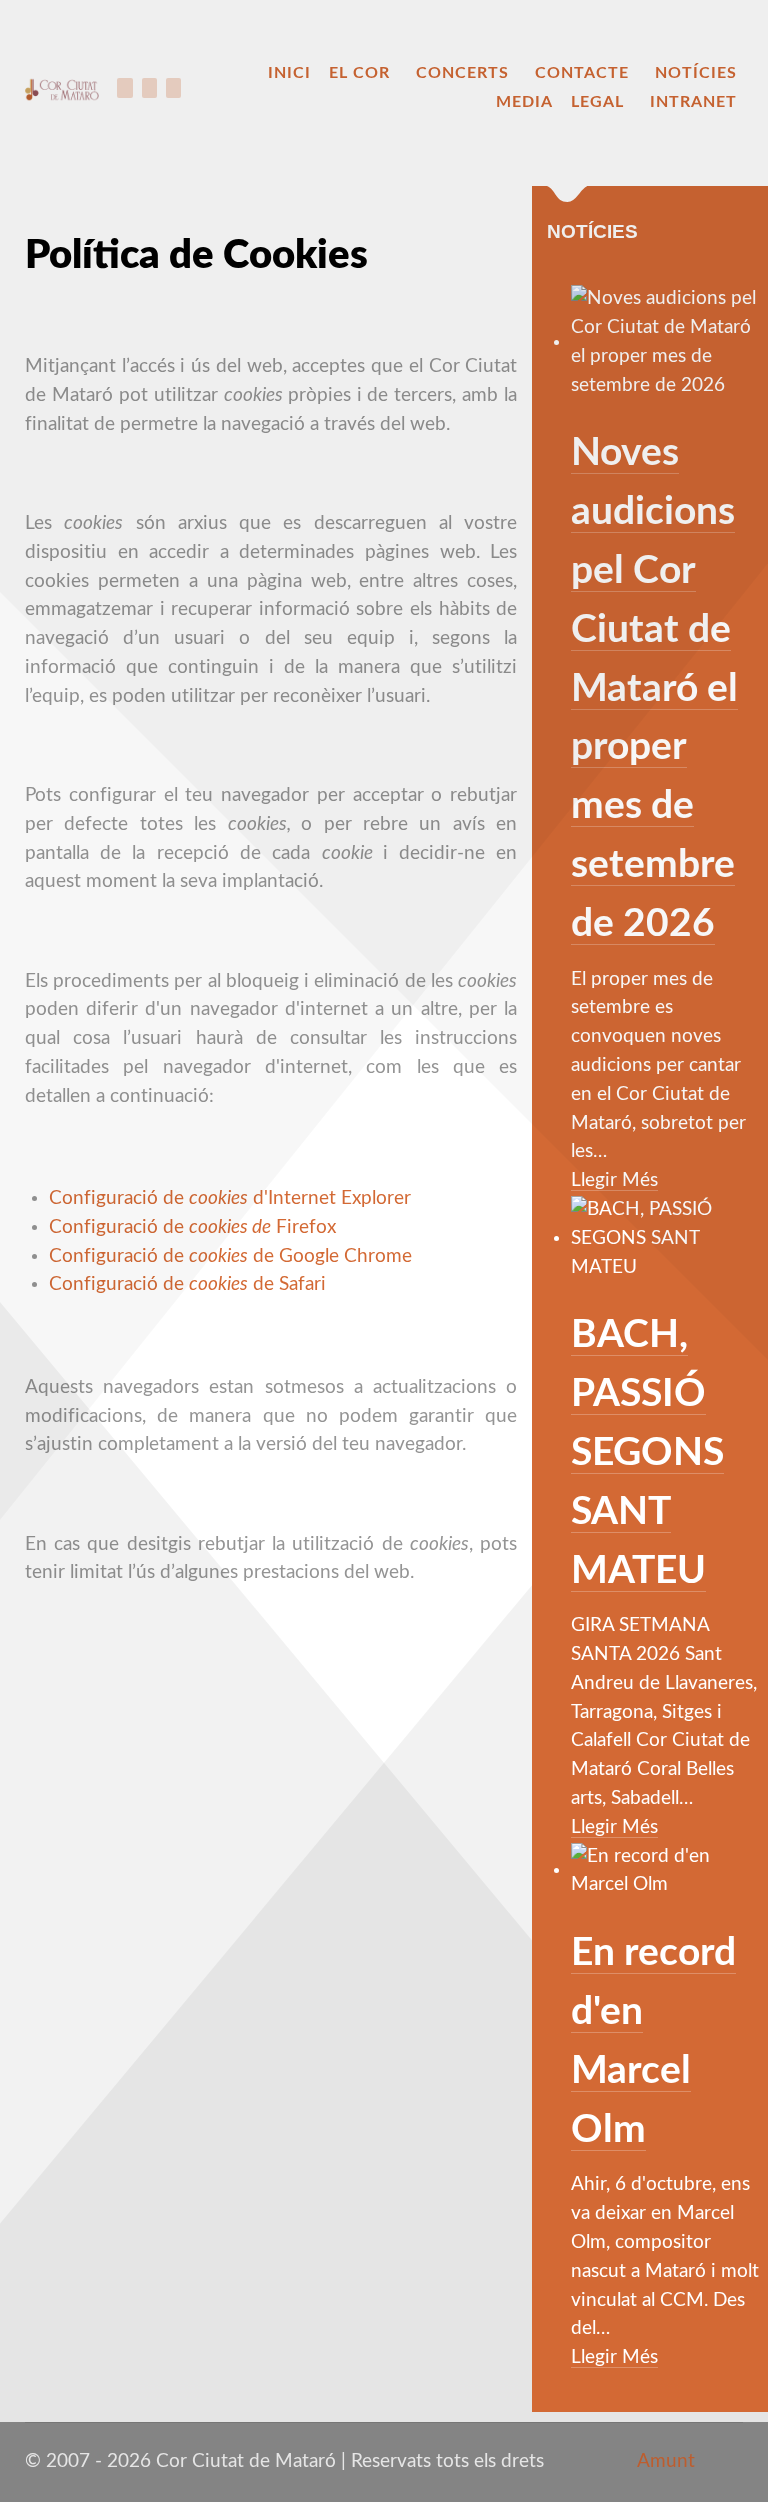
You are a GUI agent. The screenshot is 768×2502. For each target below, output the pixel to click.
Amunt (664, 2461)
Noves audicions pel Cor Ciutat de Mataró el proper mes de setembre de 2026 (654, 688)
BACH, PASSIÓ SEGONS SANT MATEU (647, 1452)
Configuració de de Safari (187, 1284)
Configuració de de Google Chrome (230, 1256)
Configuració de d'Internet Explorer (230, 1198)
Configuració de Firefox (192, 1227)
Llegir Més (614, 1180)
